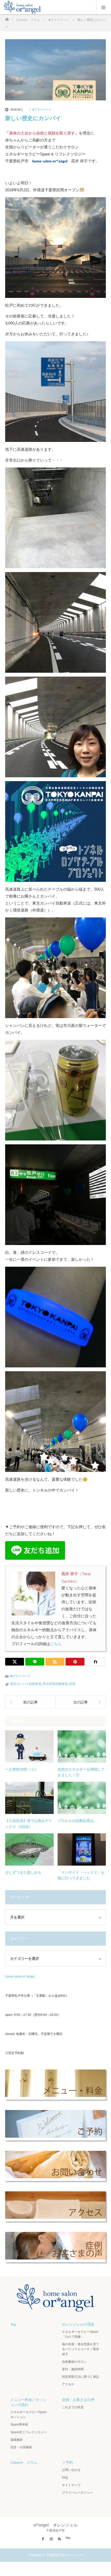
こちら (56, 1644)
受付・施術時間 (73, 2369)
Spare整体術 (19, 2424)
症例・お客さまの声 (78, 2400)
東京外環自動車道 (55, 1684)
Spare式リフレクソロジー (29, 2432)
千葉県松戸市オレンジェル (65, 2555)
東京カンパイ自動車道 (26, 1684)
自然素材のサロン (74, 2362)
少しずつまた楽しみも (23, 1872)
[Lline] (35, 1662)
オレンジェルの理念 (78, 2324)
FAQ (65, 2478)
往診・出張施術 (21, 2447)
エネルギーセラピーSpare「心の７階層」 (80, 2334)
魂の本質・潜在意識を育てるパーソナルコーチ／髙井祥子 (81, 2349)
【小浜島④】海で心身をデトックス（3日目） (29, 1824)
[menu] (104, 7)
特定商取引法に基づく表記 (81, 2377)
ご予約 (67, 2462)
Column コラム (24, 2462)
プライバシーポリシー (77, 2493)
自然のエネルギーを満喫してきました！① (81, 1772)
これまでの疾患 (73, 2407)
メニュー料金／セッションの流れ (28, 2402)
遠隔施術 (17, 2440)
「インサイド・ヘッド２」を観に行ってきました (81, 1875)
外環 (72, 1684)
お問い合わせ (71, 2470)
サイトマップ (71, 2485)
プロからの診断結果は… (77, 1821)
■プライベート (42, 110)
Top (13, 2324)
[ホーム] (7, 18)
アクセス (68, 2384)
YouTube (68, 2538)
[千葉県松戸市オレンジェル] (55, 2307)
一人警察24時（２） (22, 1769)
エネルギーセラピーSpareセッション (29, 2415)
